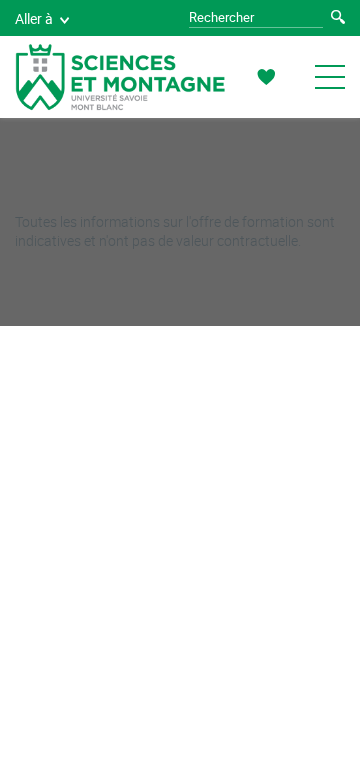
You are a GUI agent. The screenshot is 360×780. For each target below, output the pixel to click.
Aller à (34, 18)
